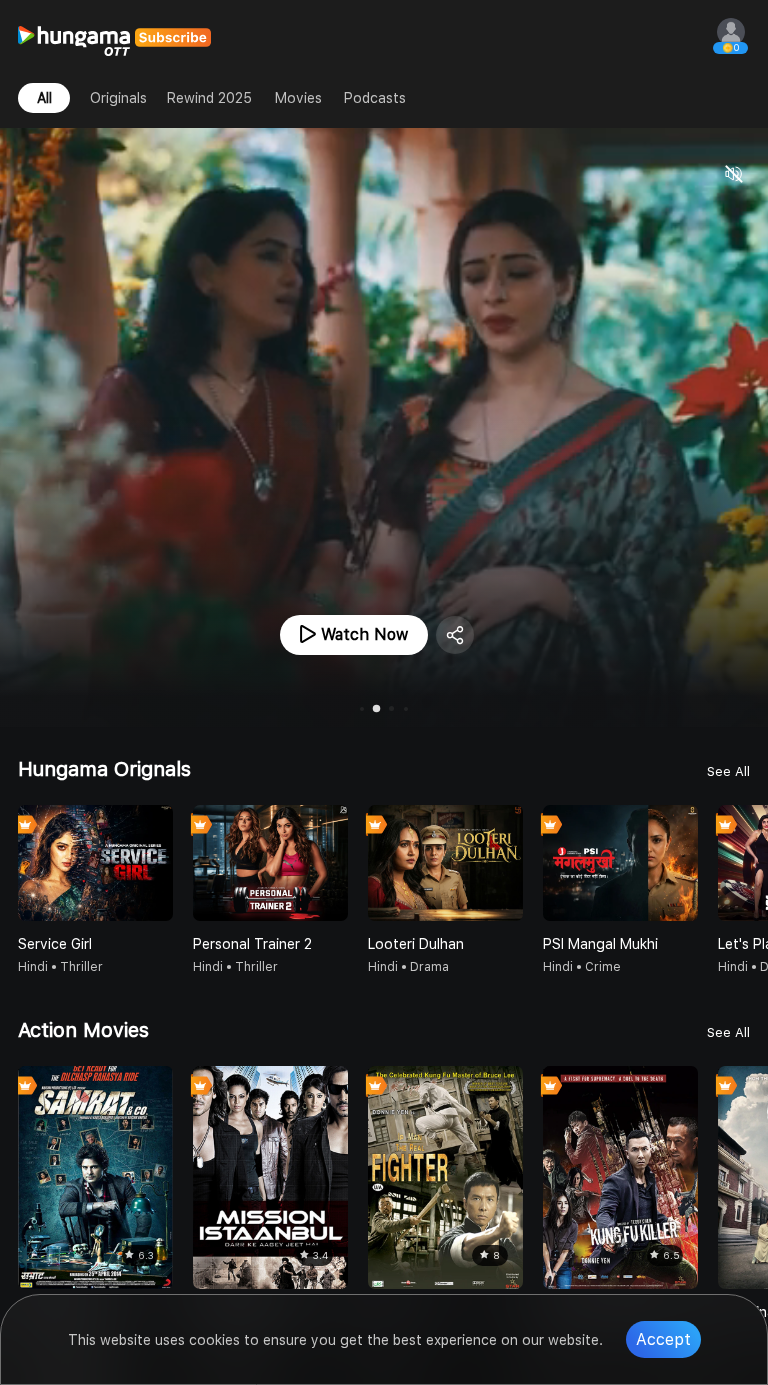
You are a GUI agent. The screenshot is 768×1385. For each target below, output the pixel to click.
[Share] (455, 635)
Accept (663, 1339)
